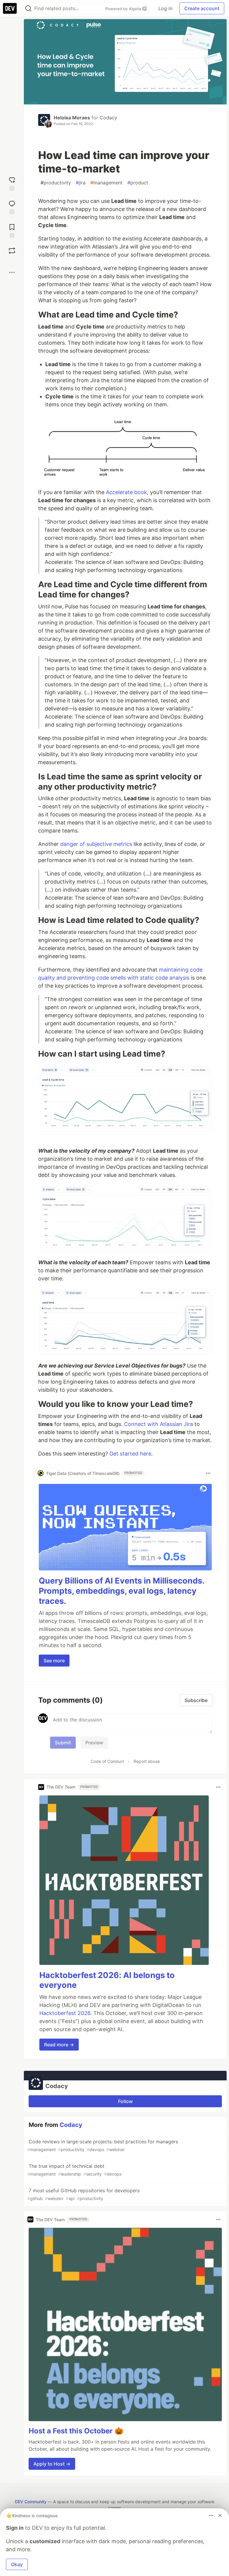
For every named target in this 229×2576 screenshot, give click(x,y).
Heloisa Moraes (72, 118)
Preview (94, 1743)
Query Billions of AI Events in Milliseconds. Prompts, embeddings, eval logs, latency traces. (122, 1591)
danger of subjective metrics (96, 844)
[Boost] (12, 251)
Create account (202, 8)
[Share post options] (12, 272)
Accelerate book (126, 492)
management (106, 183)
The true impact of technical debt (74, 2170)
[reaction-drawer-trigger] (12, 183)
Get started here (130, 1454)
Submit (63, 1743)
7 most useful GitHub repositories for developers (83, 2194)
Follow (125, 2101)
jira (81, 183)
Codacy (108, 118)
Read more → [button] (59, 2045)
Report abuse (147, 1761)
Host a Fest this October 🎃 (76, 2431)
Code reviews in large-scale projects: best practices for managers (103, 2145)
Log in (165, 8)
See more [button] (54, 1661)
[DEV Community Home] (10, 8)
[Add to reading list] (12, 230)
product (138, 183)
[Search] (28, 9)
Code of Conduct (107, 1761)
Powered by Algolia (124, 9)
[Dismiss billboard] (220, 2515)
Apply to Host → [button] (52, 2464)
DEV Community (31, 2502)
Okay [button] (17, 2564)
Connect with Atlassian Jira (158, 1424)
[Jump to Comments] (12, 207)
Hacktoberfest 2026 (65, 2013)
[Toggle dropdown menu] (208, 1473)
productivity (56, 183)
